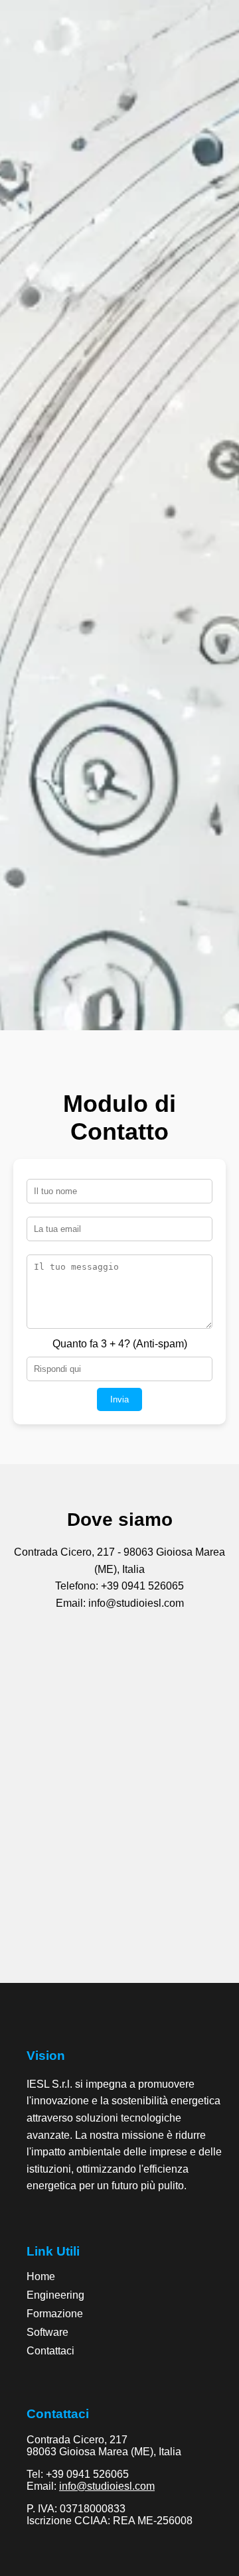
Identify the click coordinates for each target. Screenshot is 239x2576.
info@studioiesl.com (107, 2486)
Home (41, 2276)
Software (47, 2332)
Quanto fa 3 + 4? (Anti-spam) (120, 1344)
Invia (119, 1399)
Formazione (55, 2314)
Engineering (55, 2295)
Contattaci (50, 2351)
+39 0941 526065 (87, 2474)
